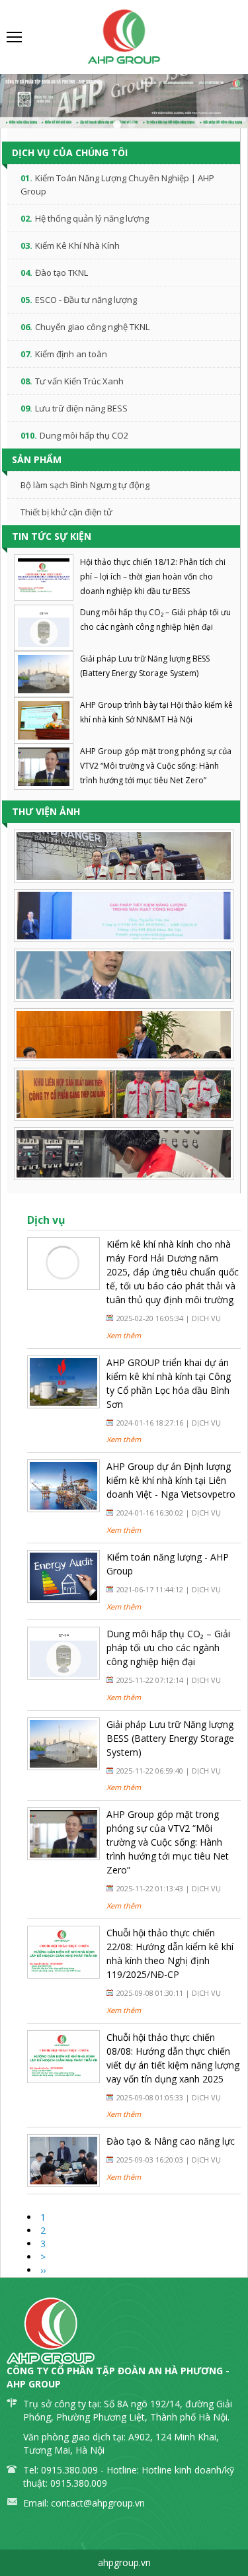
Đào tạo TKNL (62, 273)
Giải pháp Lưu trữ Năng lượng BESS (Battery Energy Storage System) (170, 1738)
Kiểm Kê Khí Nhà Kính (77, 245)
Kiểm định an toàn (71, 354)
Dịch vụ (206, 1318)
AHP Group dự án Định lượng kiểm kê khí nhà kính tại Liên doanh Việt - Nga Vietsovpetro (171, 1480)
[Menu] (15, 37)
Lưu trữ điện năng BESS (81, 408)
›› (43, 2270)
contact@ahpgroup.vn (98, 2503)
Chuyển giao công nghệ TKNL (92, 327)
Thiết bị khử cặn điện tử (66, 512)
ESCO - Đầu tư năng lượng (86, 300)
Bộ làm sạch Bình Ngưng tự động (85, 485)
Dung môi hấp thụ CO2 (84, 435)
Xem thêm (124, 1335)
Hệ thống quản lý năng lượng (92, 218)
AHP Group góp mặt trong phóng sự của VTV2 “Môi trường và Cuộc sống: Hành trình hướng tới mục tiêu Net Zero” (156, 766)
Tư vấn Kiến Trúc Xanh (79, 381)
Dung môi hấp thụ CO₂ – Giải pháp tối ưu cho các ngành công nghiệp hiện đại (168, 1648)
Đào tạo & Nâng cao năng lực (171, 2141)
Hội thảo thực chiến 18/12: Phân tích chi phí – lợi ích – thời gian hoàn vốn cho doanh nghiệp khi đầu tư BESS (153, 577)
